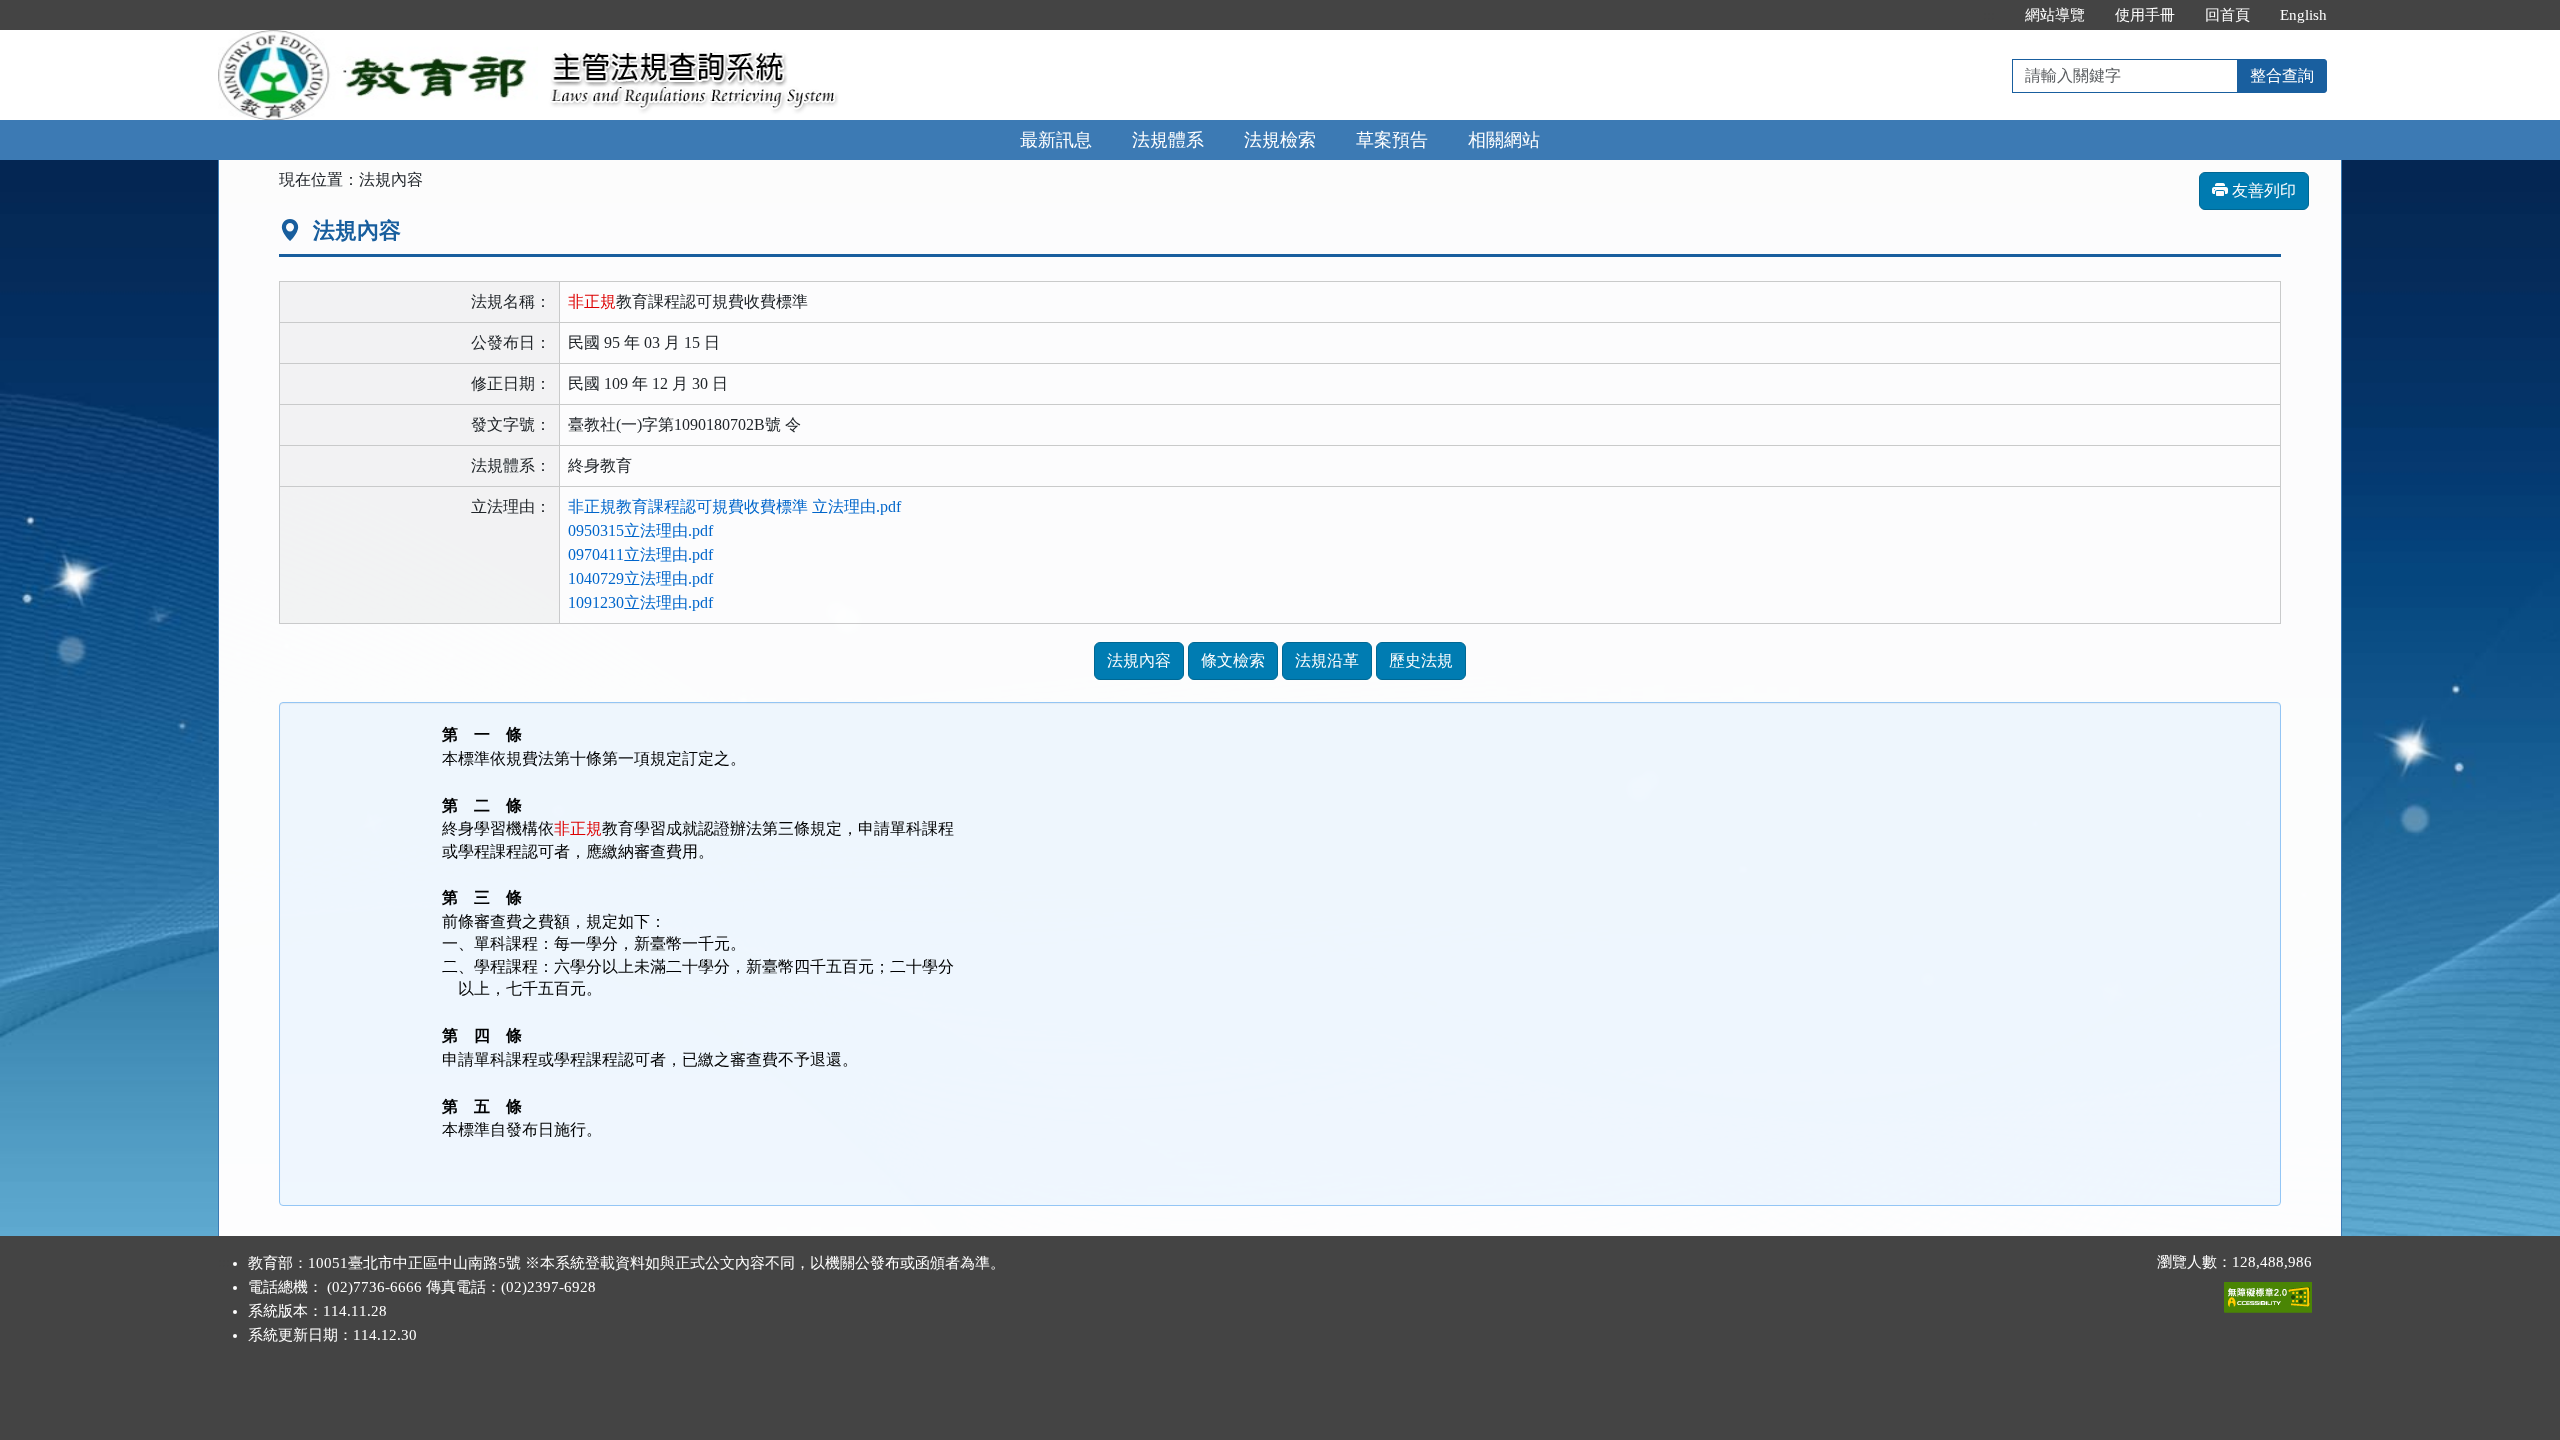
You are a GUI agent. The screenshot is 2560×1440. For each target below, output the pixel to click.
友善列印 (2262, 190)
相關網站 (1504, 140)
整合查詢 (2282, 75)
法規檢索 (1280, 140)
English (2303, 15)
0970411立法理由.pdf (640, 554)
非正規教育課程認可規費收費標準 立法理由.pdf (734, 506)
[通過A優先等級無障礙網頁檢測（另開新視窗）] (2268, 1293)
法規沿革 (1327, 660)
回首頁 (2227, 15)
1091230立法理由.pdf (640, 602)
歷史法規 (1421, 660)
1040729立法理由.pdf (640, 578)
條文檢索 (1233, 660)
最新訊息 (1056, 140)
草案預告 (1392, 140)
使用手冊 (2145, 15)
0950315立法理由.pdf (640, 530)
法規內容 (1139, 660)
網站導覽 (2055, 15)
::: (1989, 15)
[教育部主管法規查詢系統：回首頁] (378, 41)
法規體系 (1168, 140)
